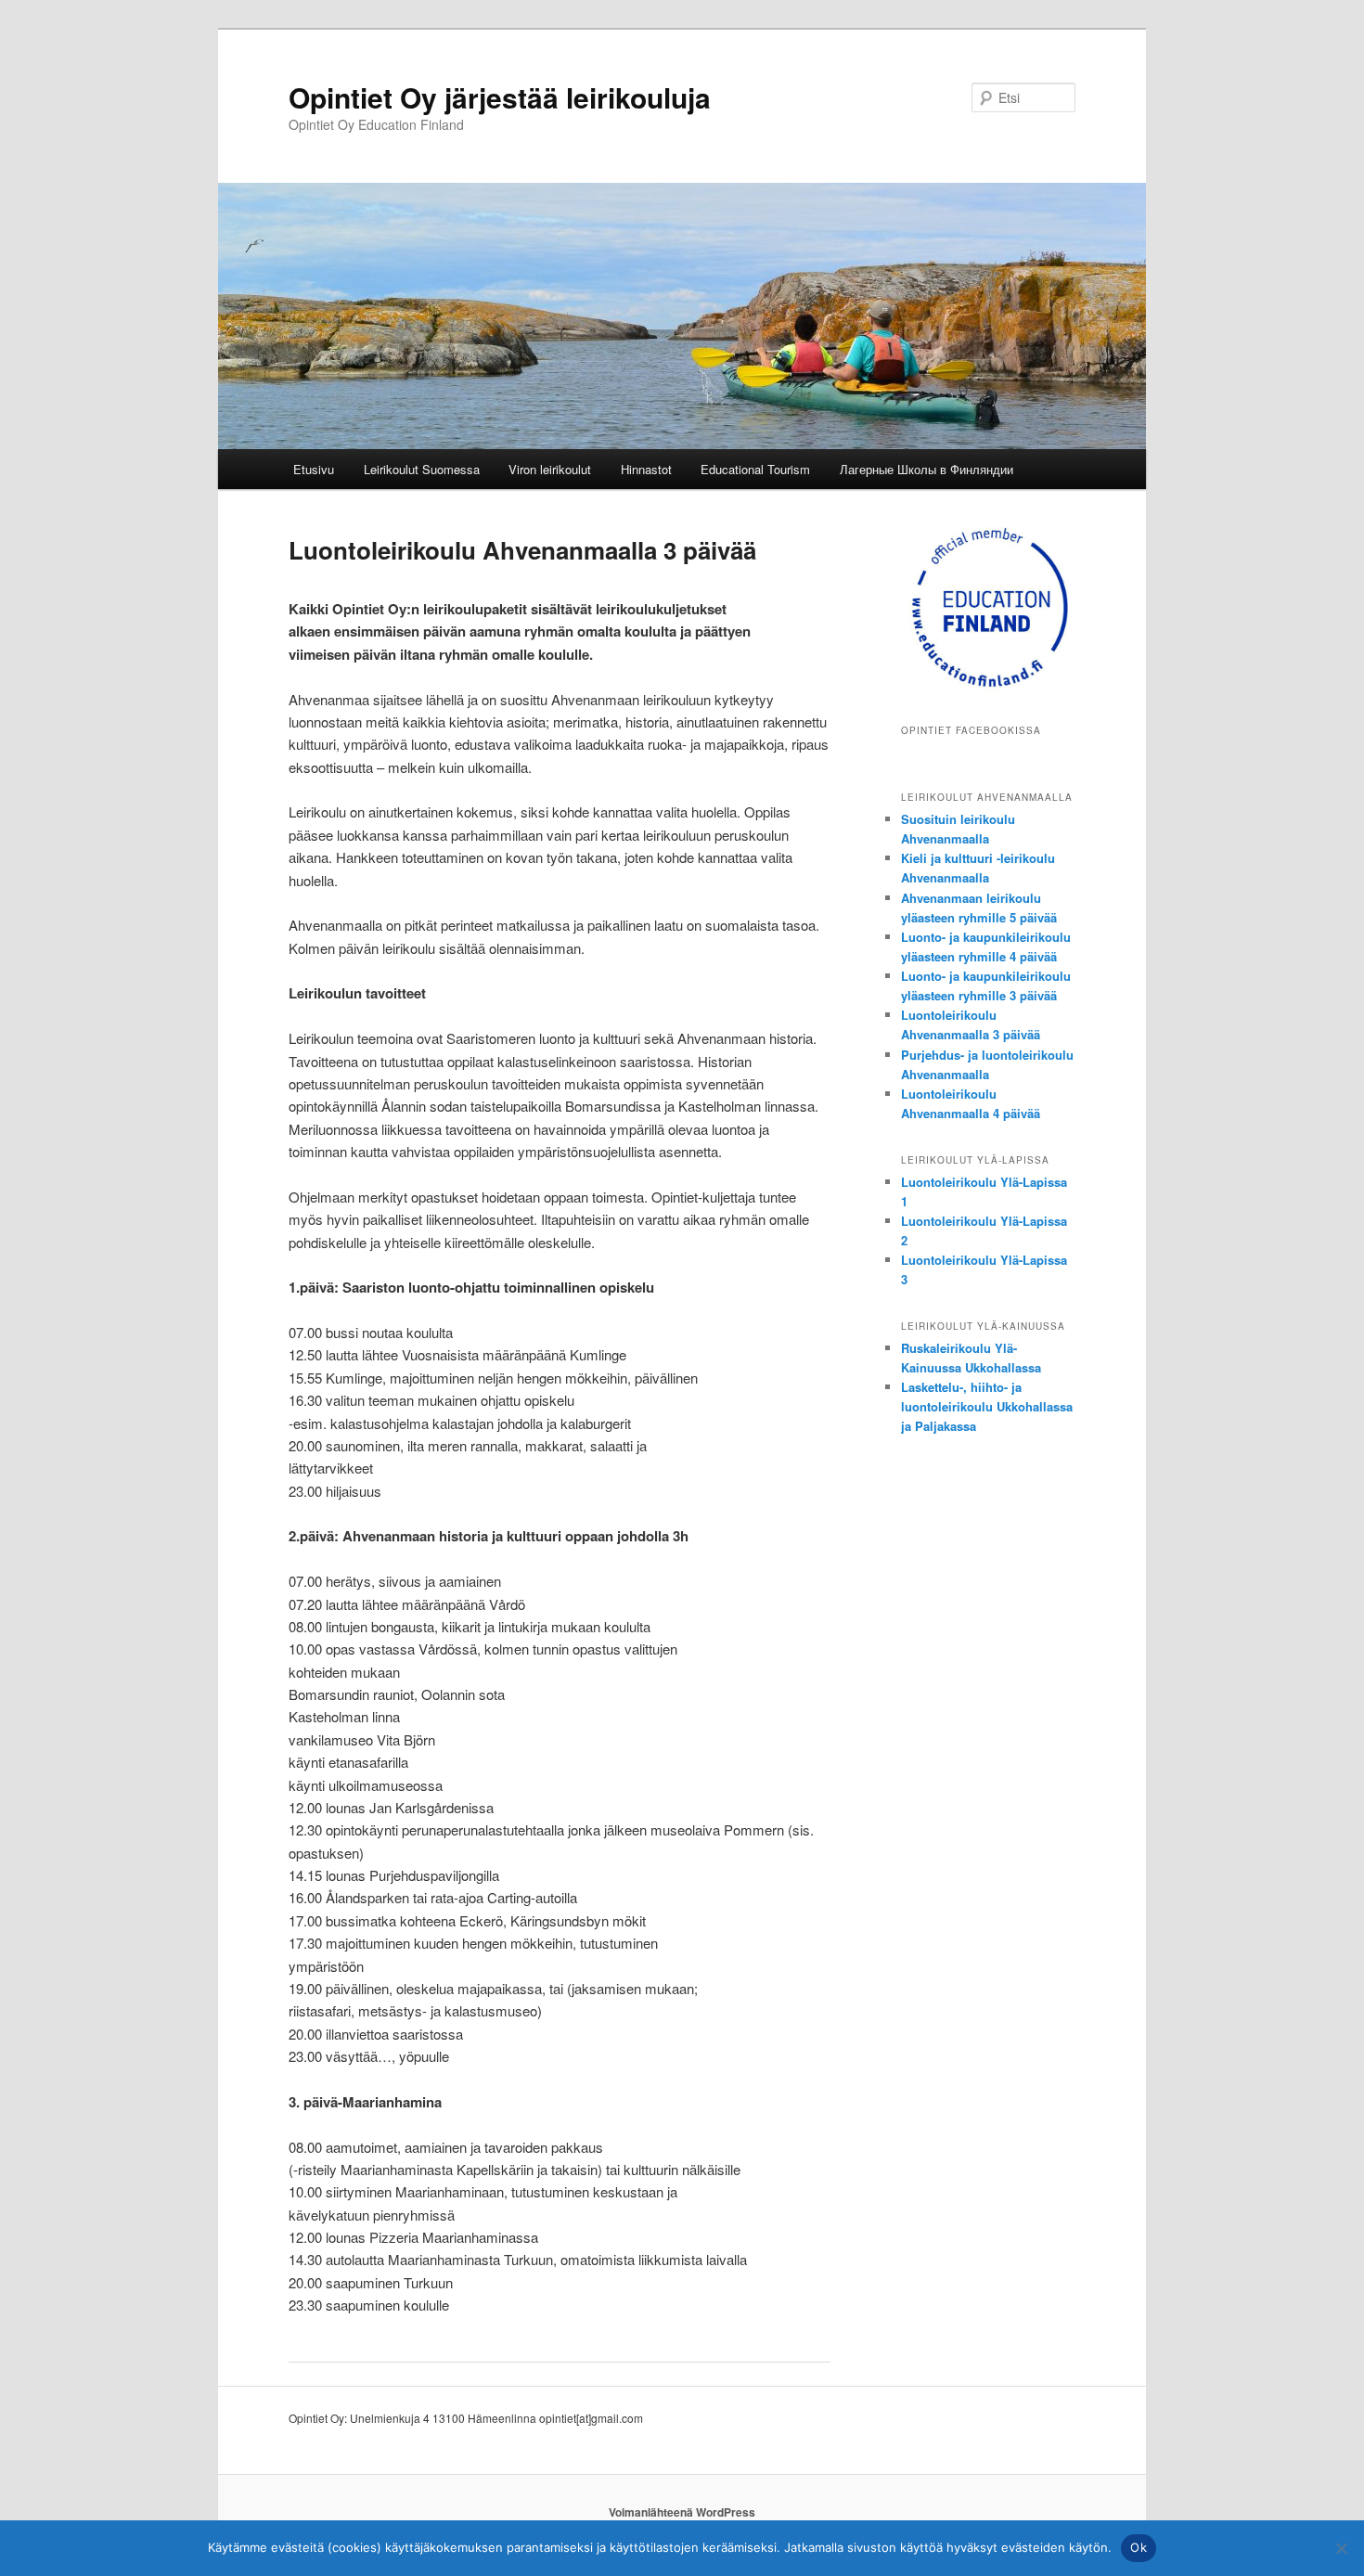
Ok (1139, 2547)
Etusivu (314, 469)
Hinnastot (646, 469)
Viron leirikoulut (550, 469)
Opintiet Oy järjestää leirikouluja (500, 97)
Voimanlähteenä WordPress (682, 2512)
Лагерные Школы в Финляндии (926, 469)
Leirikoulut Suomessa (422, 469)
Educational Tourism (755, 469)
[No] (1341, 2548)
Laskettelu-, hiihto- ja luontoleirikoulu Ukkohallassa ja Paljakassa (987, 1406)
